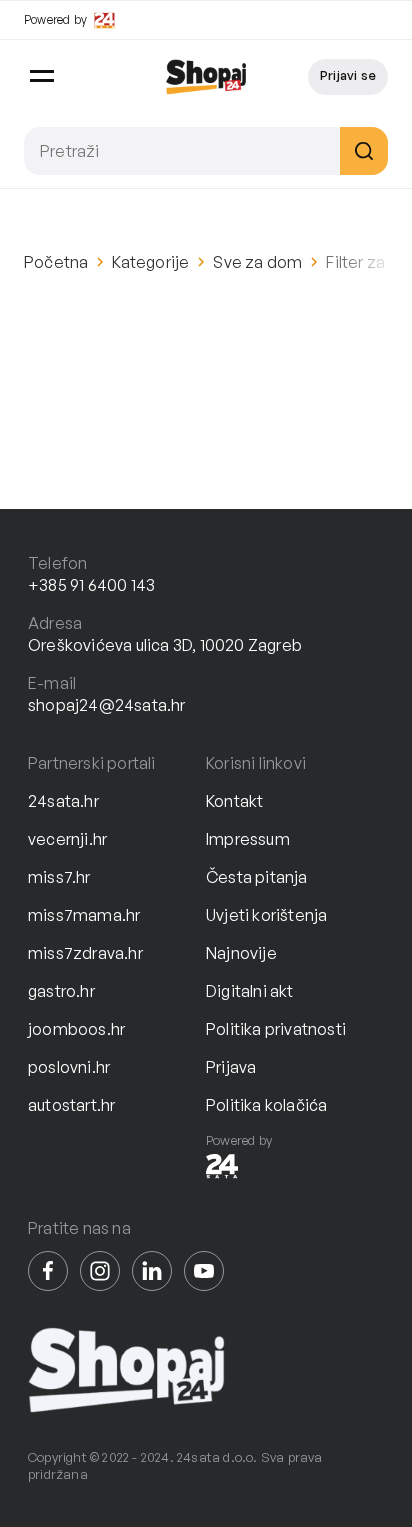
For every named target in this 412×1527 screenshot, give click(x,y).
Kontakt (234, 801)
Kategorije (150, 262)
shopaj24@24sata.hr (107, 705)
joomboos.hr (76, 1029)
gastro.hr (61, 991)
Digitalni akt (250, 991)
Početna (56, 262)
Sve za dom (257, 262)
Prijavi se (348, 75)
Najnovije (241, 953)
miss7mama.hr (84, 915)
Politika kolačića (266, 1105)
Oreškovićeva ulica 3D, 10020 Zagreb (165, 645)
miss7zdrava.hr (85, 953)
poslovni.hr (69, 1067)
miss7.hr (59, 877)
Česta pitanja (257, 877)
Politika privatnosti (276, 1029)
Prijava (231, 1067)
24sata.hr (63, 801)
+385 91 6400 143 (91, 585)
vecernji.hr (67, 839)
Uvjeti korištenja (266, 915)
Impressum (248, 839)
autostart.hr (71, 1105)
